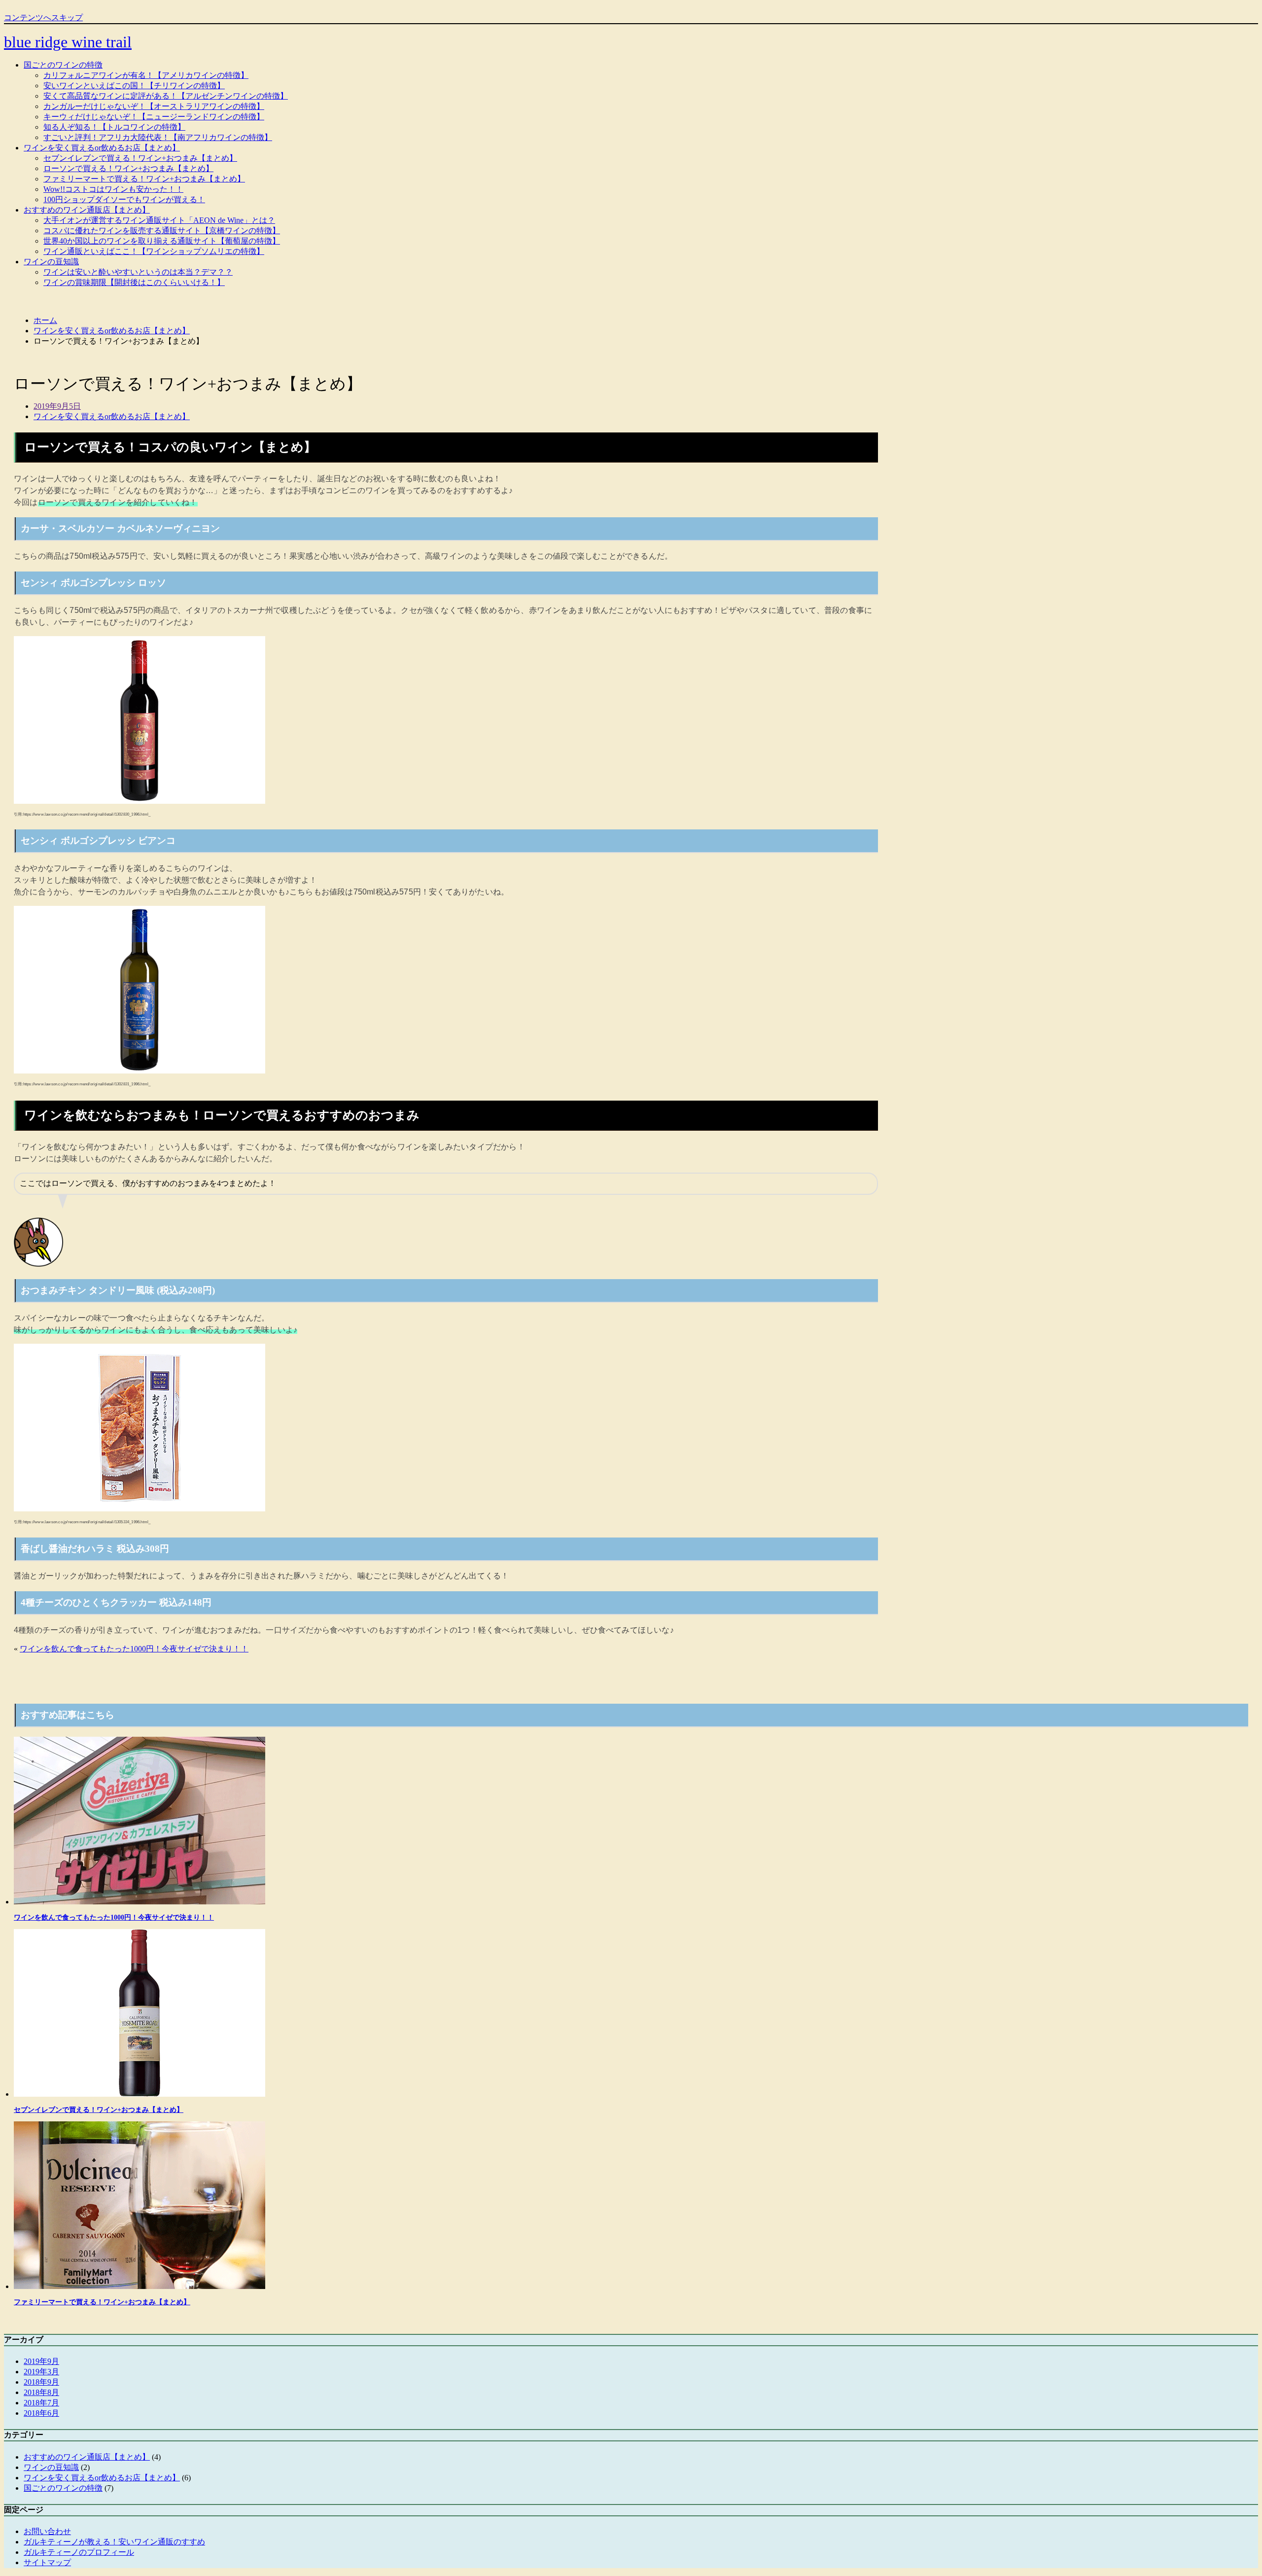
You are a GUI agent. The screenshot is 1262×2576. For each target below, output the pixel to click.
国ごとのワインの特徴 (63, 65)
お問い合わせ (47, 2531)
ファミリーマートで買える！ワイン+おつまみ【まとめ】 (144, 179)
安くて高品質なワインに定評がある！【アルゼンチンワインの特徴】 (166, 96)
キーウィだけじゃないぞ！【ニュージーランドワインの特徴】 (154, 117)
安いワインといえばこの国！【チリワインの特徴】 (134, 86)
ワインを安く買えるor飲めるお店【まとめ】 (102, 148)
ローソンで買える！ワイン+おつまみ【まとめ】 (128, 168)
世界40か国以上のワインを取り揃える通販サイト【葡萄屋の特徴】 (162, 241)
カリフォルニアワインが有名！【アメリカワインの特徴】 (146, 75)
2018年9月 (41, 2382)
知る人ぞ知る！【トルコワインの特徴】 (114, 127)
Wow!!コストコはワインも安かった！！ (113, 189)
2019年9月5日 (57, 406)
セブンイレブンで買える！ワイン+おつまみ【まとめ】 (140, 158)
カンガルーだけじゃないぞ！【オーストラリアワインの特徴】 (154, 106)
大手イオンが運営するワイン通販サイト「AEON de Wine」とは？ (159, 220)
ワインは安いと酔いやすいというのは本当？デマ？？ (138, 272)
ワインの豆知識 (51, 262)
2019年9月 (41, 2361)
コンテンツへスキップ (43, 18)
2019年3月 (41, 2372)
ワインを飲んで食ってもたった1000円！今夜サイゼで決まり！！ (134, 1649)
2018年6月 (41, 2413)
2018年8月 (41, 2392)
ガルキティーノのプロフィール (79, 2552)
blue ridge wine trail (68, 42)
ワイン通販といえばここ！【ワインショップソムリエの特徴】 (154, 251)
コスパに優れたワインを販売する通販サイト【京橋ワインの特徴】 (162, 231)
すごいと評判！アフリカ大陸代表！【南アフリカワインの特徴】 (158, 137)
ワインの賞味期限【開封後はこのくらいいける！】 (134, 282)
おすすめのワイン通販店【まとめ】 (87, 210)
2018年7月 (41, 2403)
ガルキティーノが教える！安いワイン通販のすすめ (114, 2542)
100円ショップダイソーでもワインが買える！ (124, 199)
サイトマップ (47, 2562)
